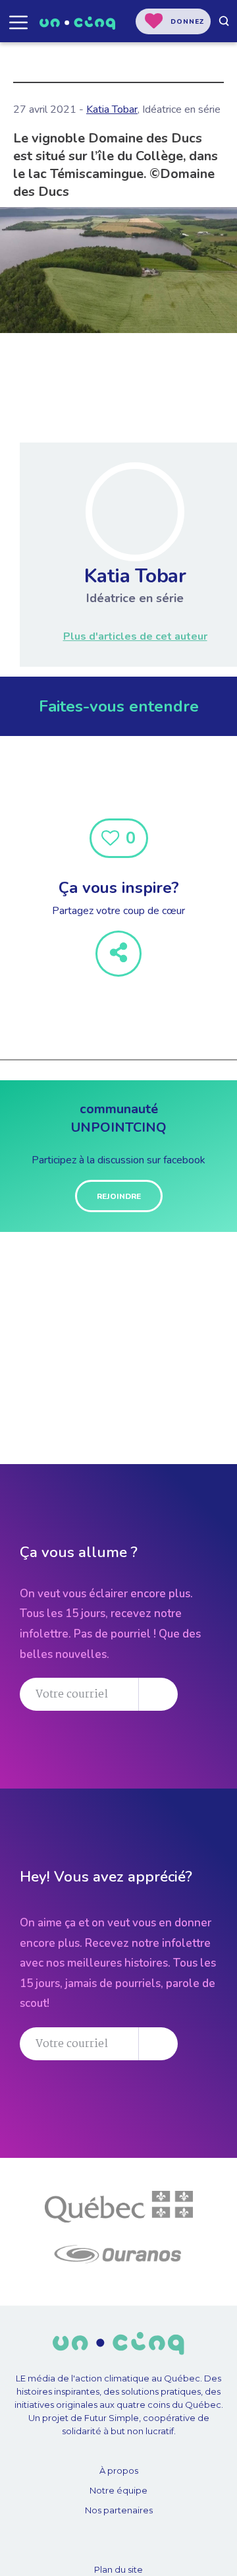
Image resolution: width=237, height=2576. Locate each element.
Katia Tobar (112, 109)
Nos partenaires (119, 2510)
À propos (119, 2470)
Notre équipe (118, 2490)
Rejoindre (119, 1196)
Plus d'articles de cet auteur (135, 636)
